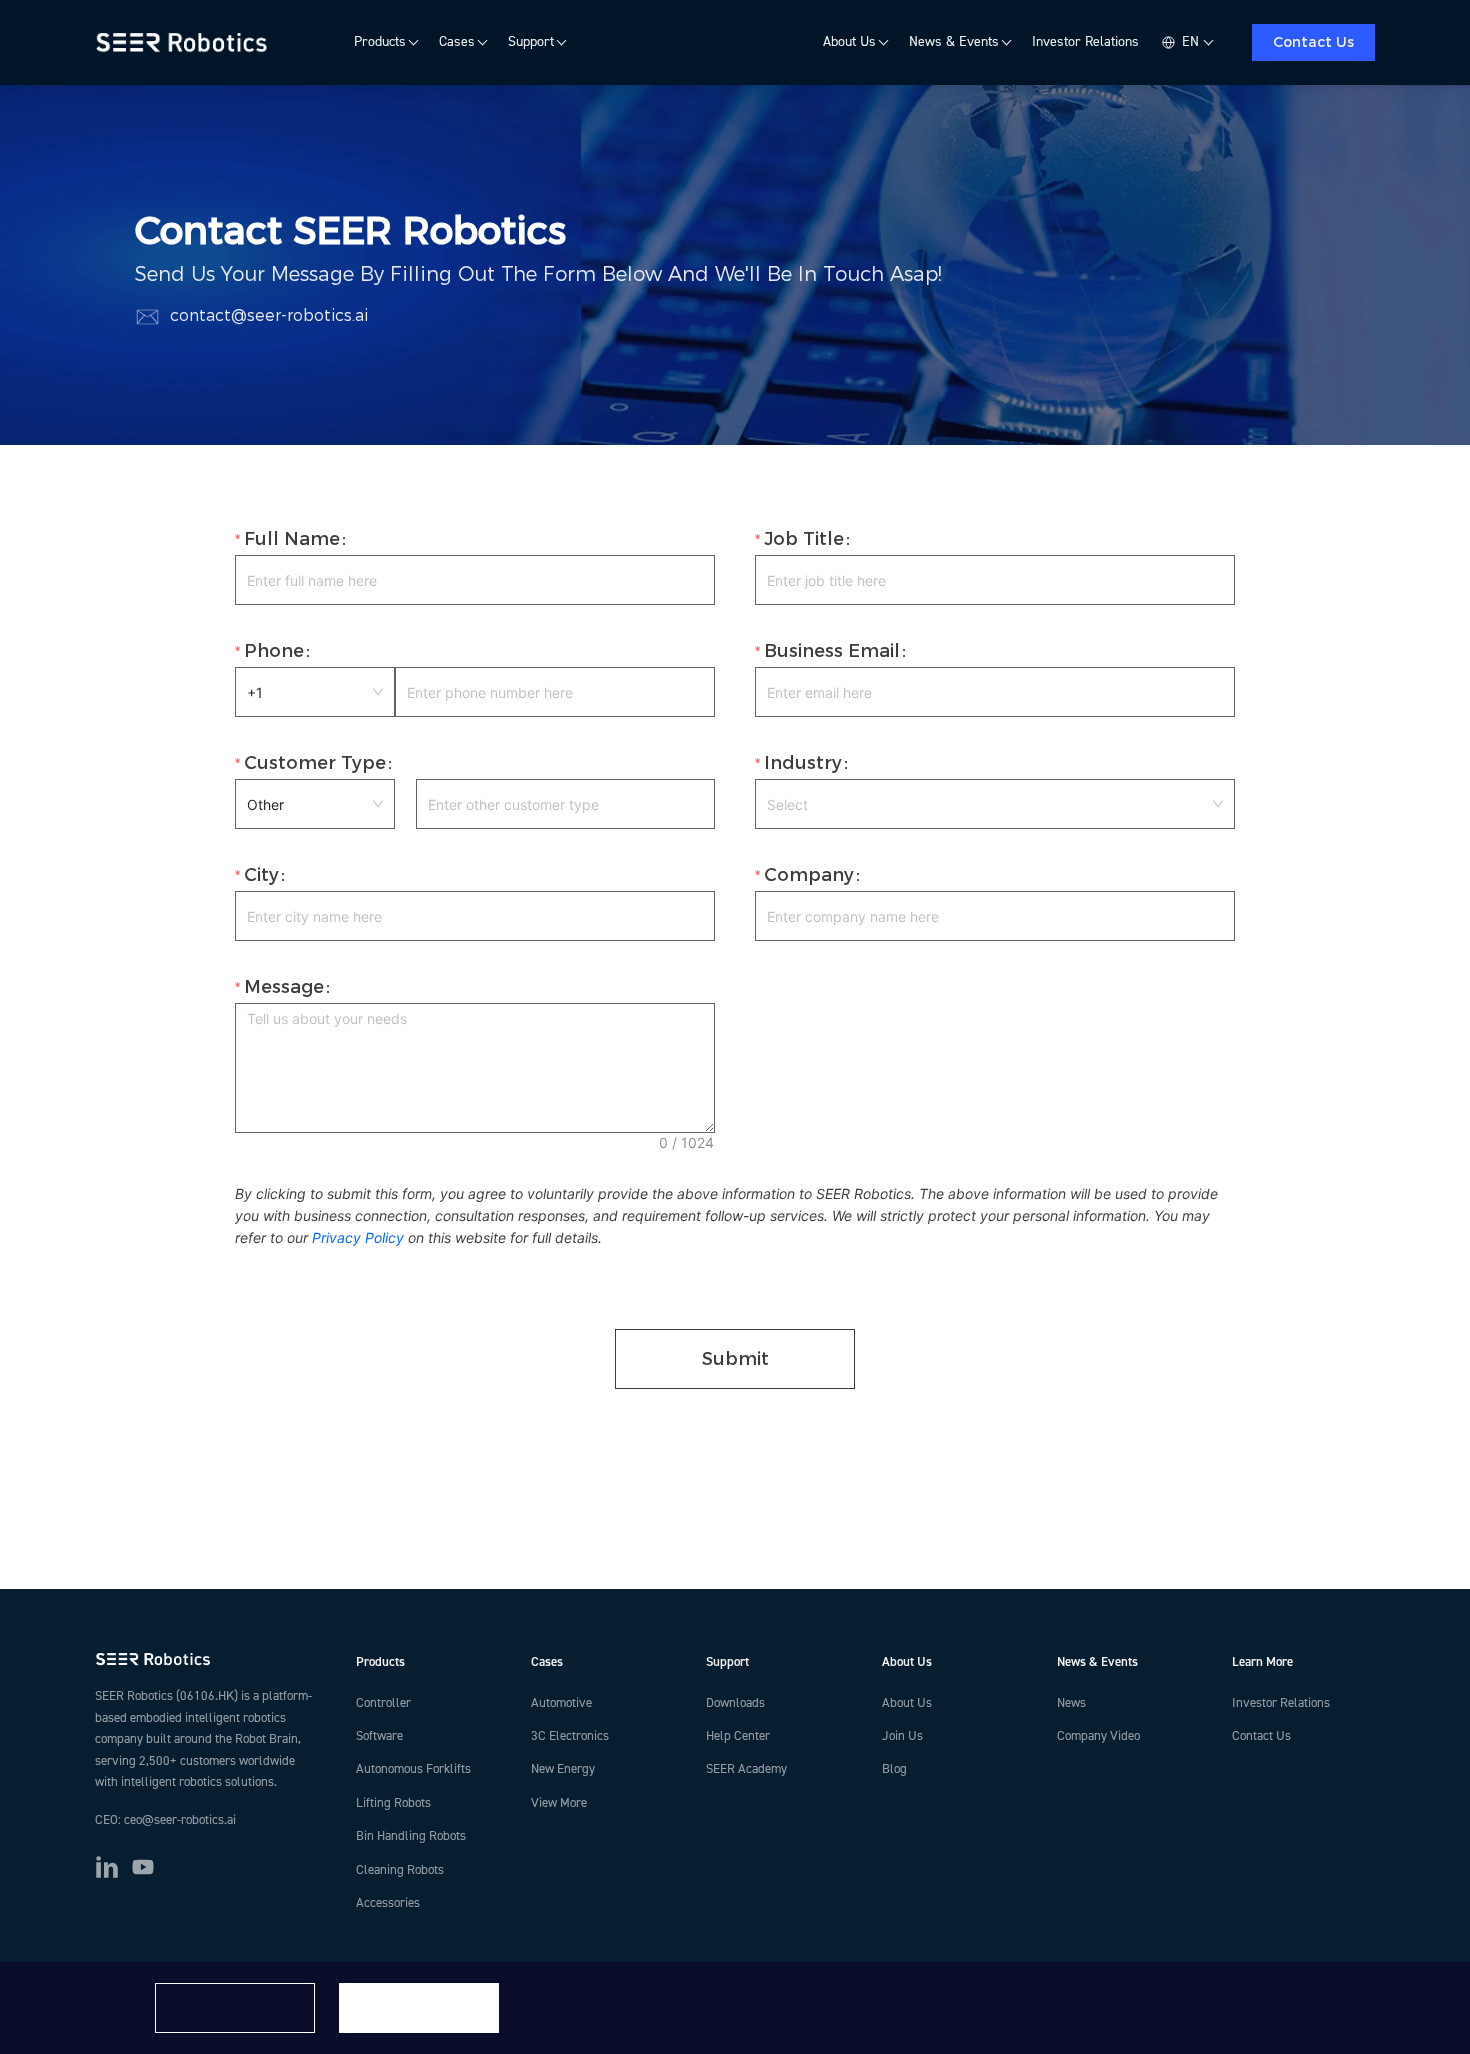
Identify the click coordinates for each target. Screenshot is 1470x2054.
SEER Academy (746, 1769)
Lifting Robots (393, 1803)
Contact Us (1313, 42)
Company (809, 875)
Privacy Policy (358, 1237)
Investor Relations (1085, 42)
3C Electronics (570, 1736)
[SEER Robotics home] (209, 1659)
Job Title (804, 539)
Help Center (738, 1736)
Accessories (388, 1903)
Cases (457, 42)
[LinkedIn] (107, 1867)
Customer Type (315, 763)
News (1071, 1703)
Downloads (735, 1703)
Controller (383, 1703)
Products (380, 42)
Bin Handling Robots (411, 1836)
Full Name (292, 539)
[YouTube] (143, 1867)
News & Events (954, 42)
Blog (894, 1769)
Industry (803, 763)
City (261, 875)
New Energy (563, 1769)
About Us (849, 42)
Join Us (902, 1736)
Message (284, 987)
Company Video (1098, 1736)
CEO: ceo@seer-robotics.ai (165, 1820)
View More (559, 1803)
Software (379, 1736)
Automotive (561, 1703)
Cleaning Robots (400, 1870)
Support (531, 42)
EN (1190, 42)
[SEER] (184, 43)
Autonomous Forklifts (413, 1769)
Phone (274, 651)
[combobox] (995, 804)
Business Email (832, 651)
